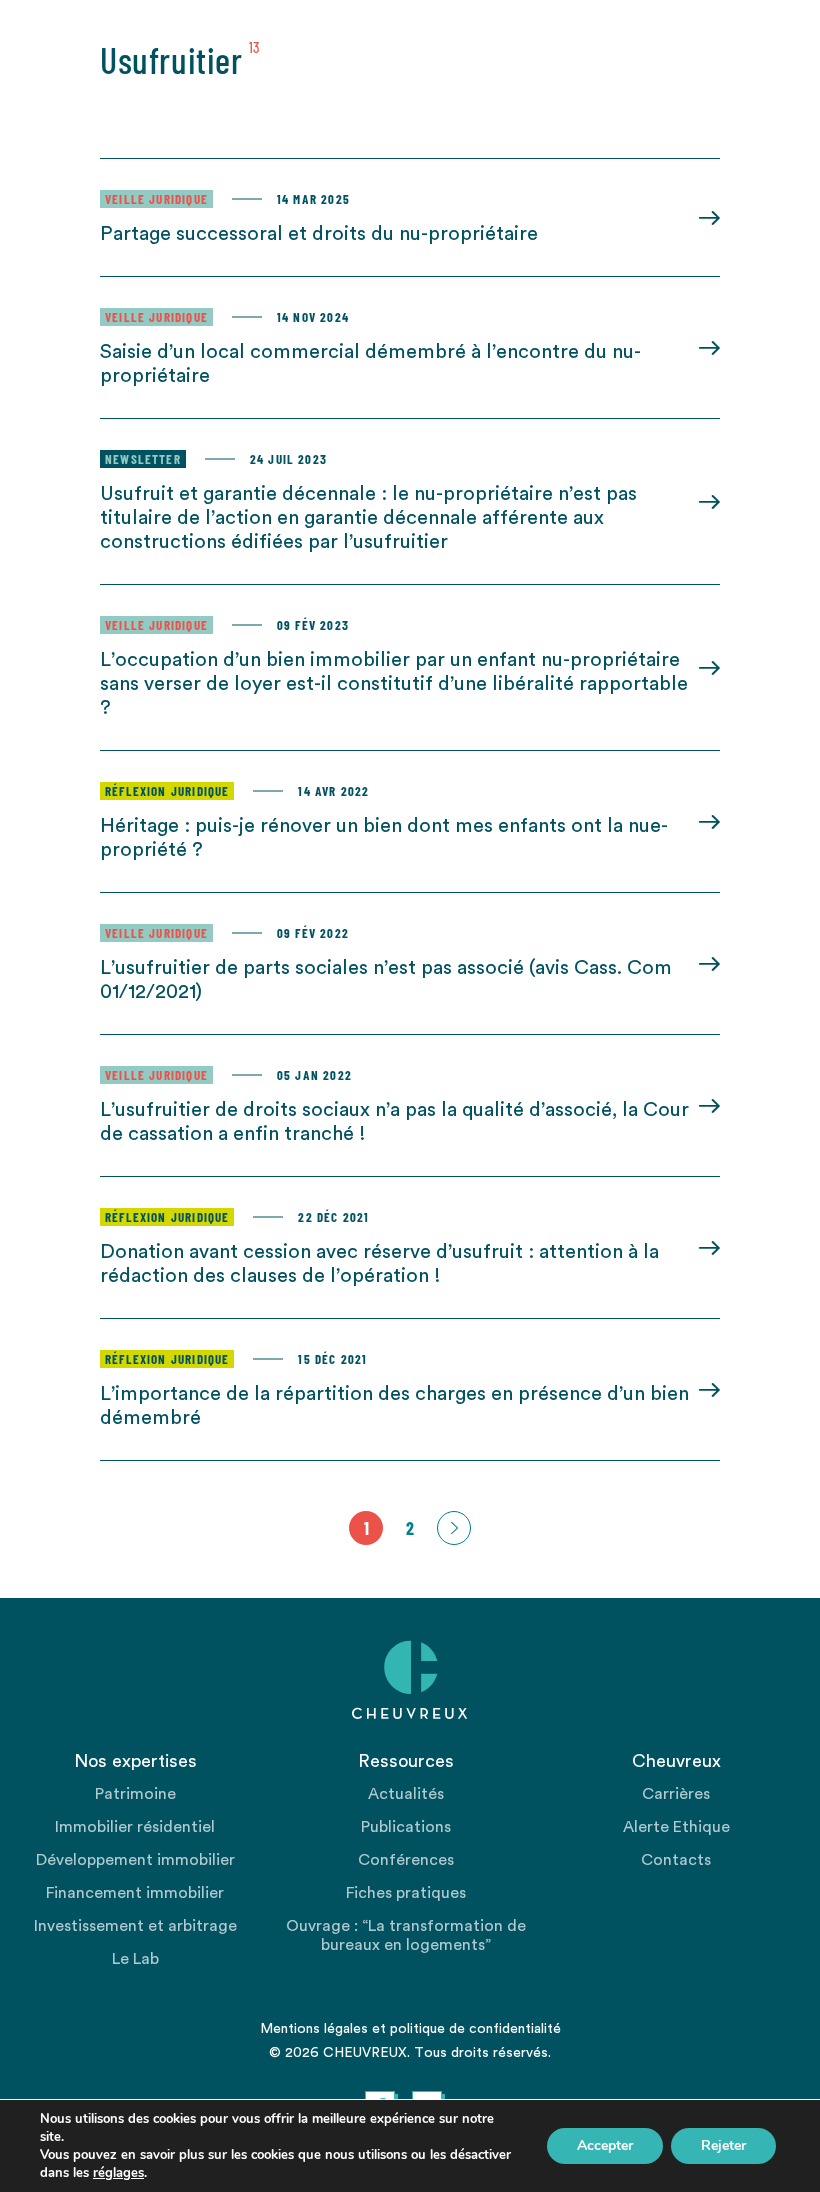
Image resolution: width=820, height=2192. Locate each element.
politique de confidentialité (475, 2029)
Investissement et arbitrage (135, 1926)
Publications (406, 1827)
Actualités (406, 1794)
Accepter (605, 2145)
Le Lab (135, 1959)
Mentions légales (314, 2029)
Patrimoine (135, 1794)
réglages (118, 2173)
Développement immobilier (135, 1860)
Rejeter (723, 2145)
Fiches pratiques (406, 1893)
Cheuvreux (410, 1680)
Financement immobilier (135, 1893)
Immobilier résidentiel (135, 1827)
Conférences (406, 1860)
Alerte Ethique (676, 1827)
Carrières (676, 1794)
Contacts (676, 1860)
